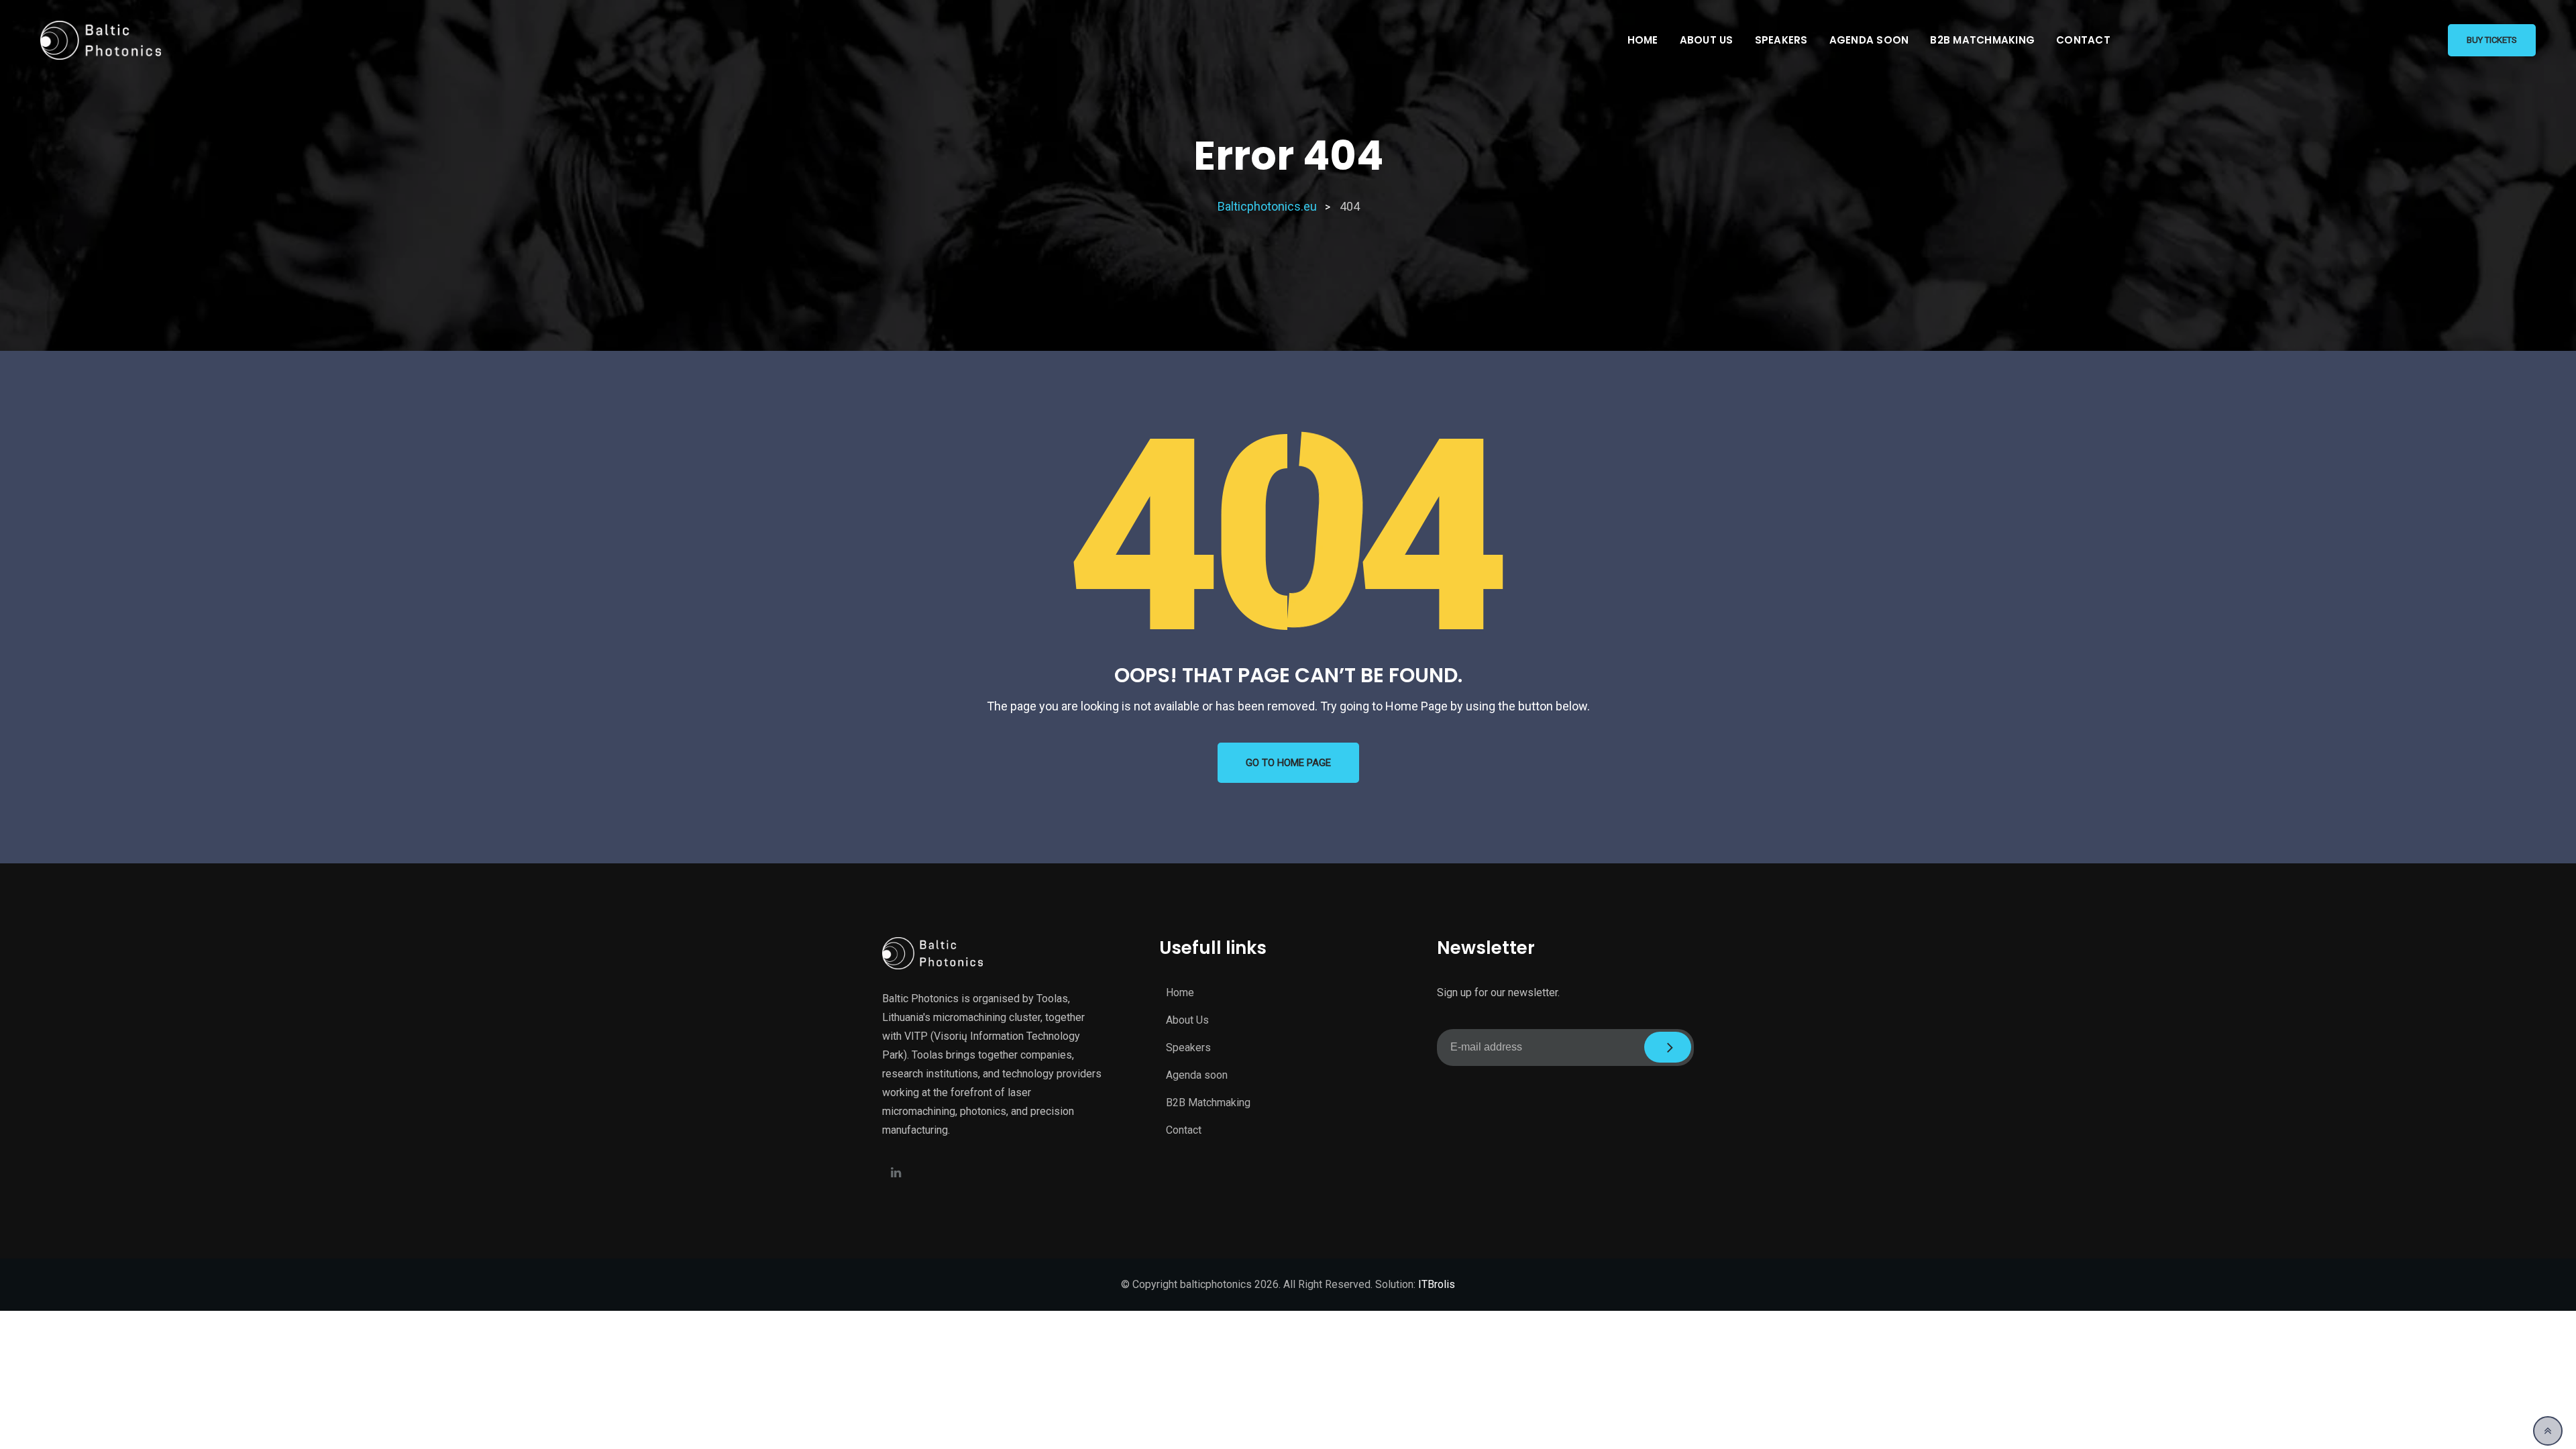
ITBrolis (1437, 1284)
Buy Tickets (2492, 40)
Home (1643, 40)
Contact (2083, 40)
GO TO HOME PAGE (1288, 763)
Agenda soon (1869, 40)
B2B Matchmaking (1982, 40)
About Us (1707, 40)
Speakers (1781, 40)
